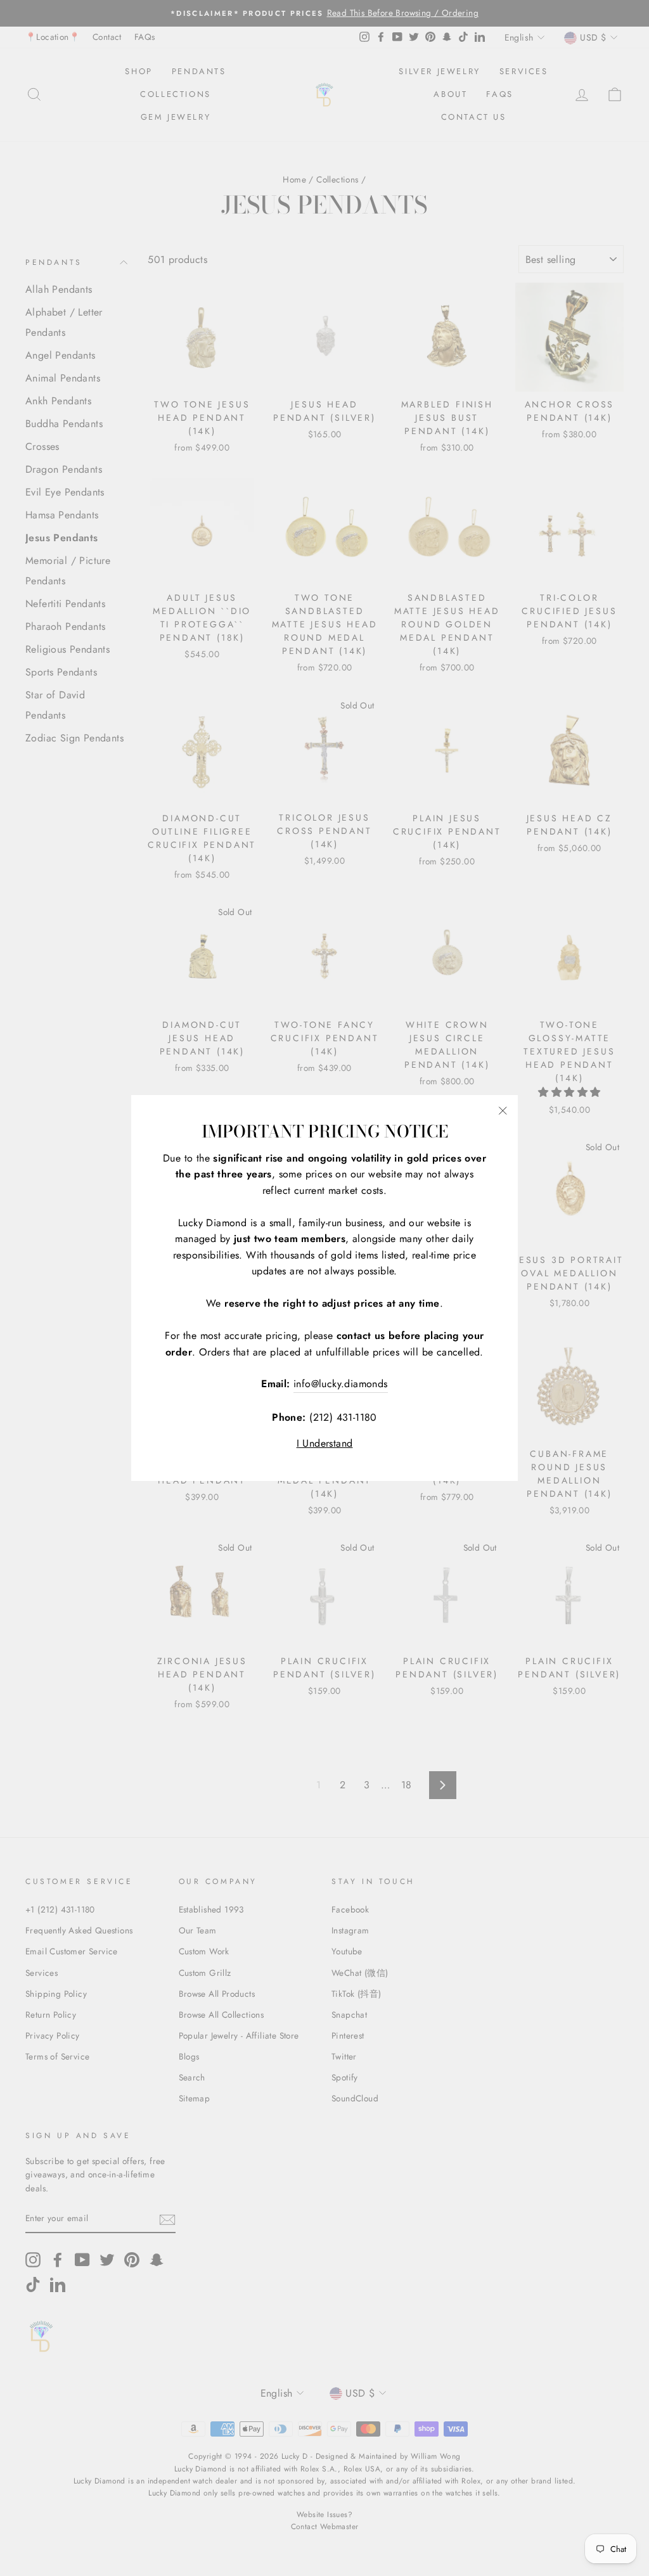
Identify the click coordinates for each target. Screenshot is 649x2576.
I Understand (325, 1443)
